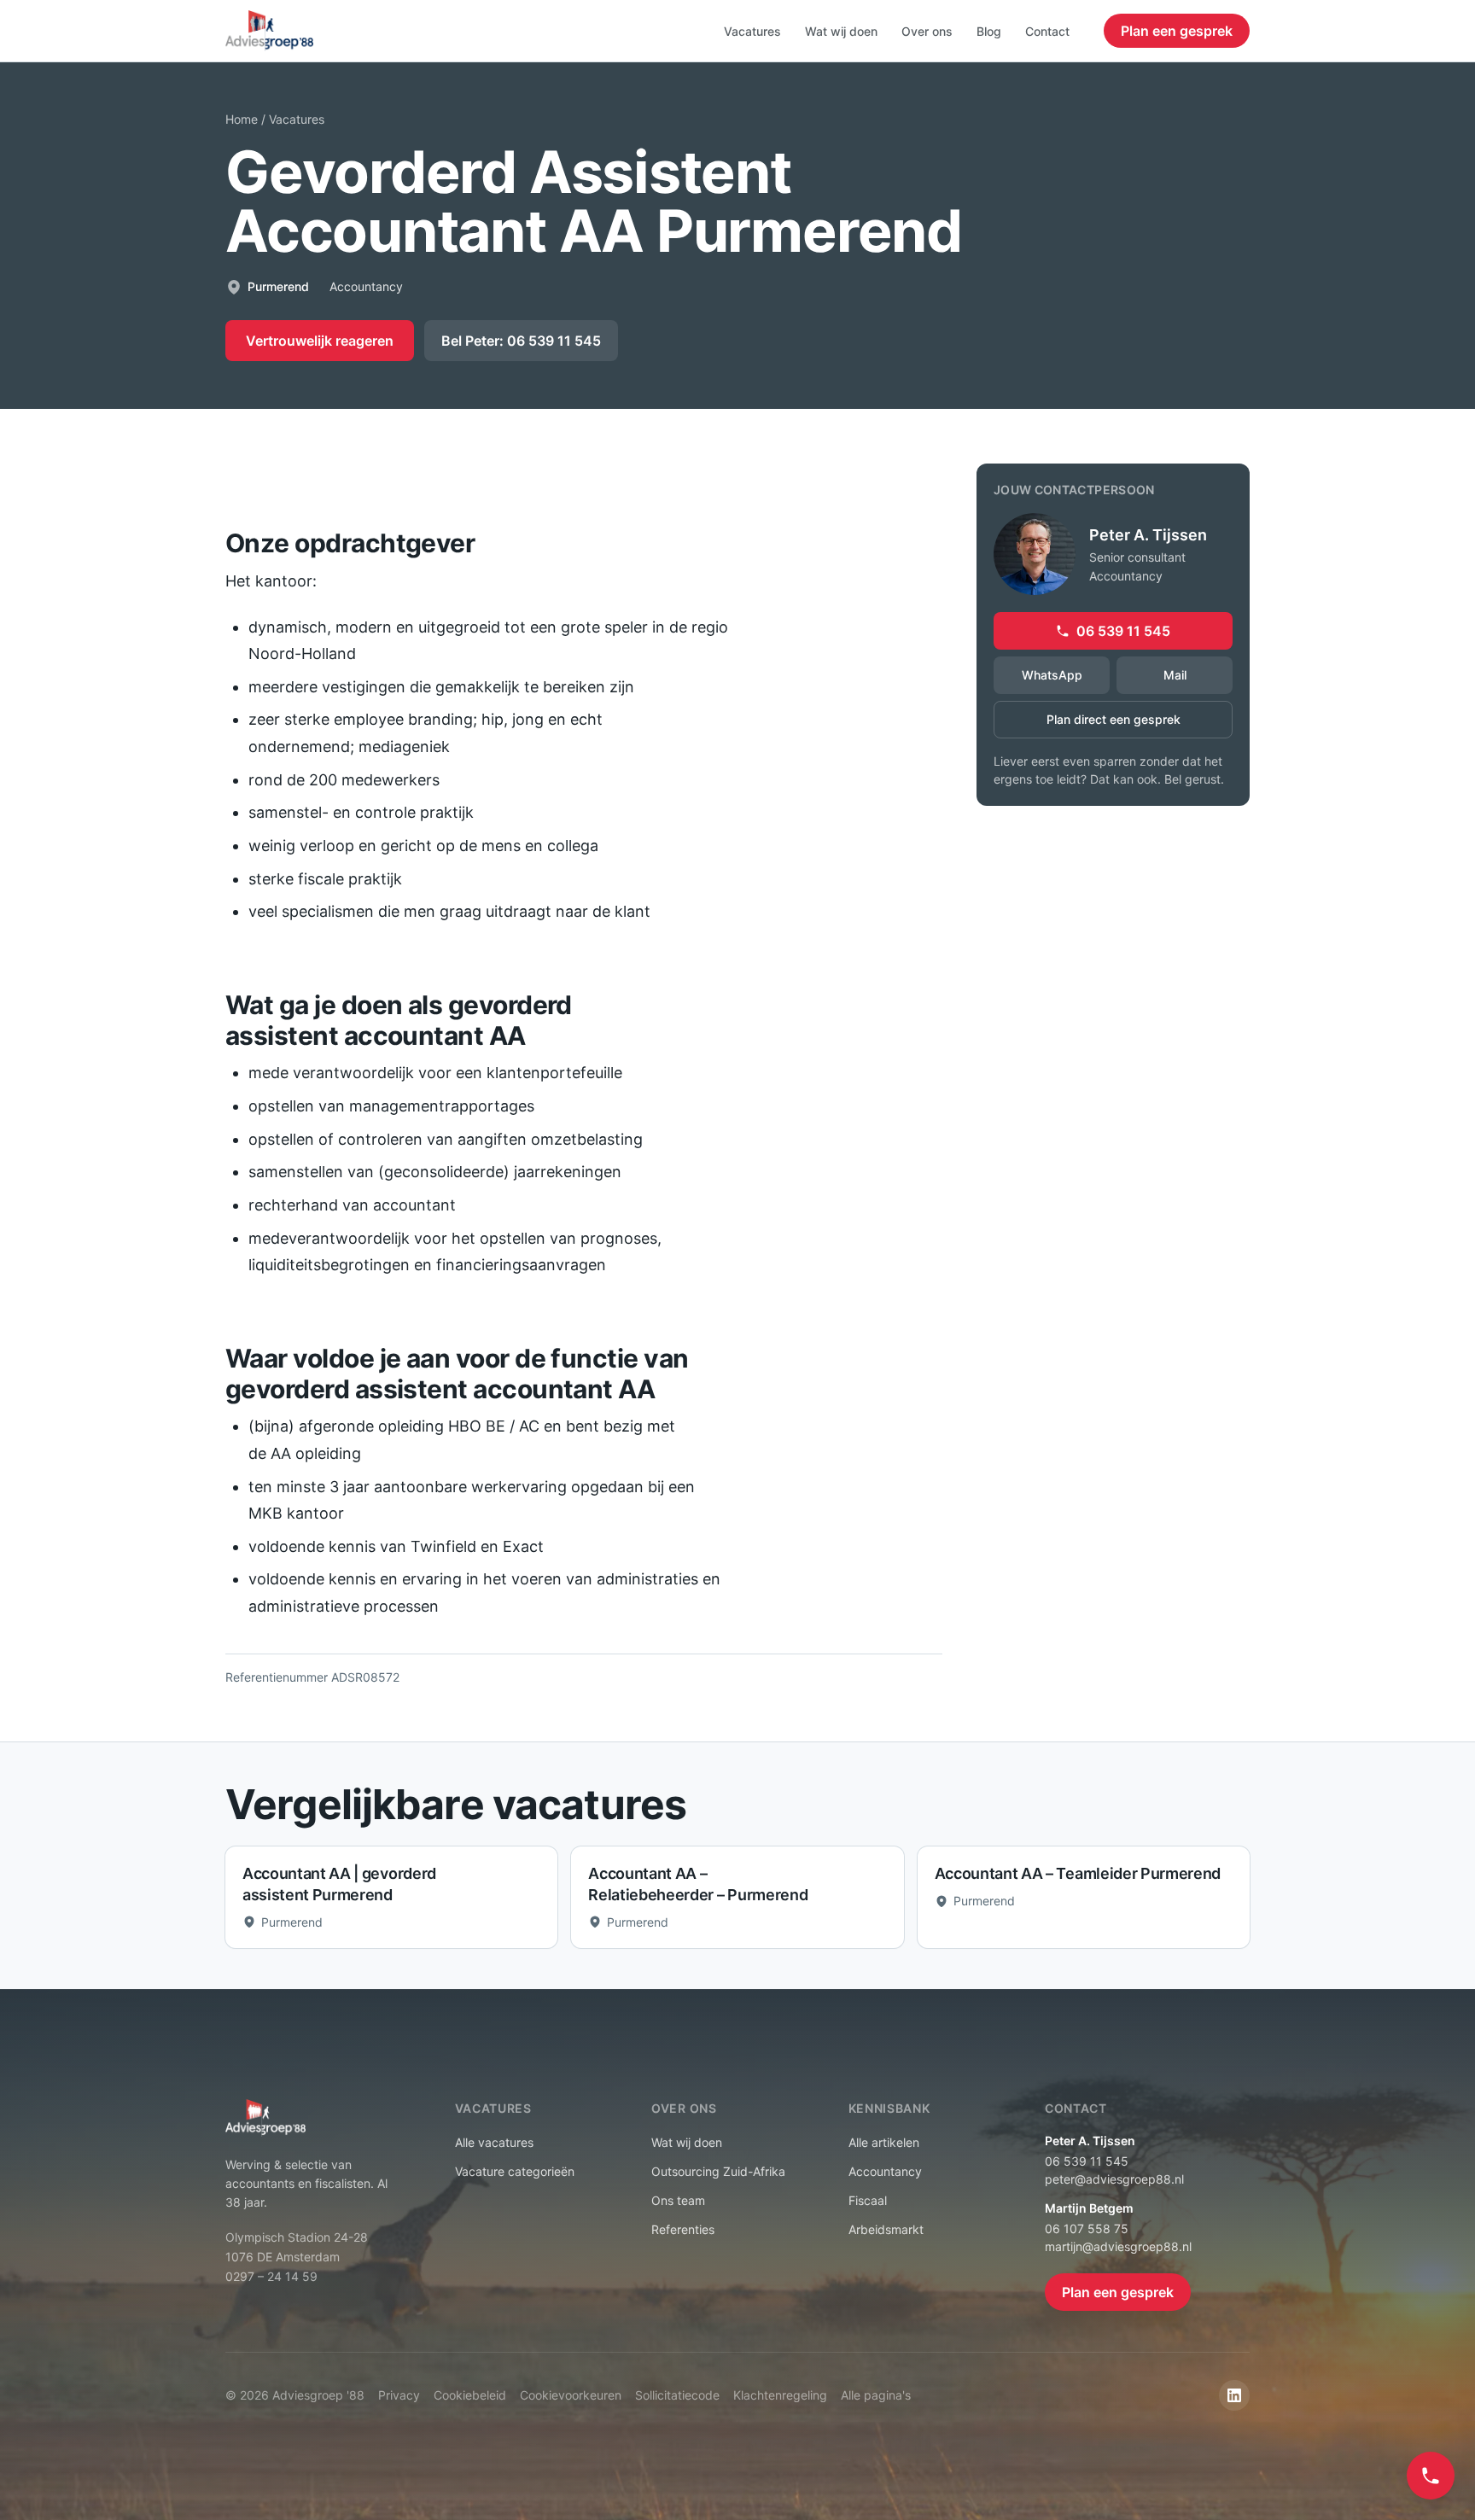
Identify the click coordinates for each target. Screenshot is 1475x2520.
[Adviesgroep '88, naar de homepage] (269, 31)
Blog (989, 31)
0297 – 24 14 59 (271, 2276)
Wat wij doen (841, 31)
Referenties (683, 2229)
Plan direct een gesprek (1114, 719)
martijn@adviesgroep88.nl (1118, 2246)
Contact (1047, 31)
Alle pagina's (876, 2395)
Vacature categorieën (515, 2171)
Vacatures (752, 31)
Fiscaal (868, 2200)
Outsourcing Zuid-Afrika (718, 2171)
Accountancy (885, 2171)
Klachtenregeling (780, 2395)
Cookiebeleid (470, 2395)
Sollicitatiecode (677, 2395)
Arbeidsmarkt (886, 2229)
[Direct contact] (1431, 2476)
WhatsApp (1052, 675)
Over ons (927, 31)
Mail (1175, 675)
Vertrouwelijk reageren (320, 341)
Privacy (399, 2395)
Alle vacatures (494, 2142)
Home (242, 119)
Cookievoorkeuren (571, 2395)
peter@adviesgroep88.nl (1114, 2179)
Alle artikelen (884, 2142)
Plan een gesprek (1177, 31)
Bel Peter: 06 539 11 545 (521, 341)
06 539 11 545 (1123, 631)
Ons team (678, 2200)
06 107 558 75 (1087, 2228)
